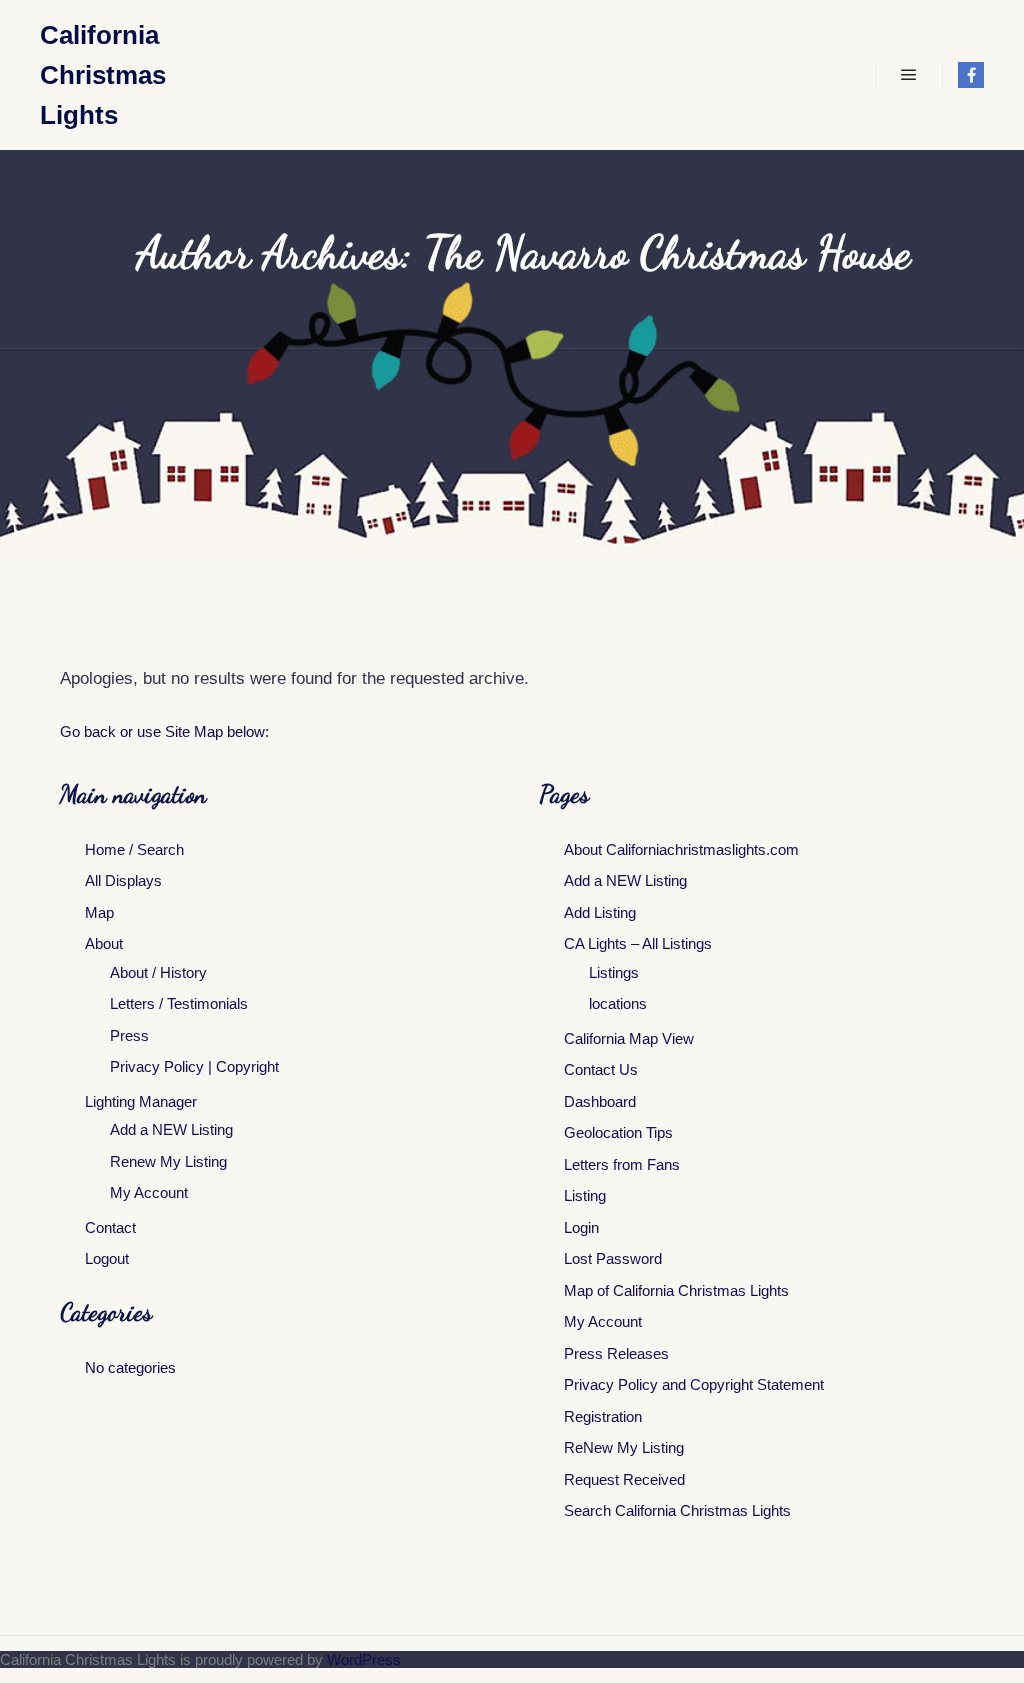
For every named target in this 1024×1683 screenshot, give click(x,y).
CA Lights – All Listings (638, 943)
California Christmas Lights (103, 75)
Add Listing (600, 912)
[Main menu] (909, 75)
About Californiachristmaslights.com (681, 849)
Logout (107, 1258)
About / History (158, 972)
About (104, 943)
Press (129, 1035)
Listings (614, 972)
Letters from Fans (622, 1164)
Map (99, 912)
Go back (88, 731)
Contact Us (601, 1069)
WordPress (364, 1659)
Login (581, 1227)
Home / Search (134, 849)
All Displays (123, 880)
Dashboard (600, 1101)
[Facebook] (971, 75)
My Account (149, 1192)
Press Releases (616, 1353)
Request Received (624, 1479)
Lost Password (613, 1258)
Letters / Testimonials (179, 1003)
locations (618, 1003)
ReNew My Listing (624, 1447)
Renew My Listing (168, 1161)
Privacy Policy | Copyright (194, 1066)
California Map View (629, 1038)
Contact (110, 1227)
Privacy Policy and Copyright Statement (694, 1384)
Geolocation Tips (618, 1132)
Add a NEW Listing (171, 1129)
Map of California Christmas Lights (676, 1290)
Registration (603, 1416)
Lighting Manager (141, 1101)
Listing (585, 1195)
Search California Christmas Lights (677, 1510)
